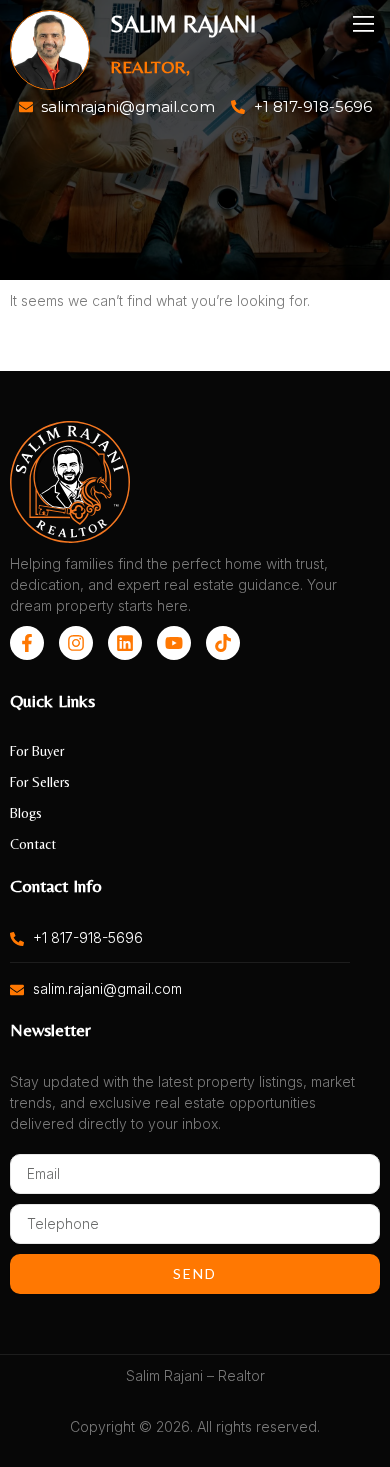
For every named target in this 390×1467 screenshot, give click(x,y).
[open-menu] (365, 24)
